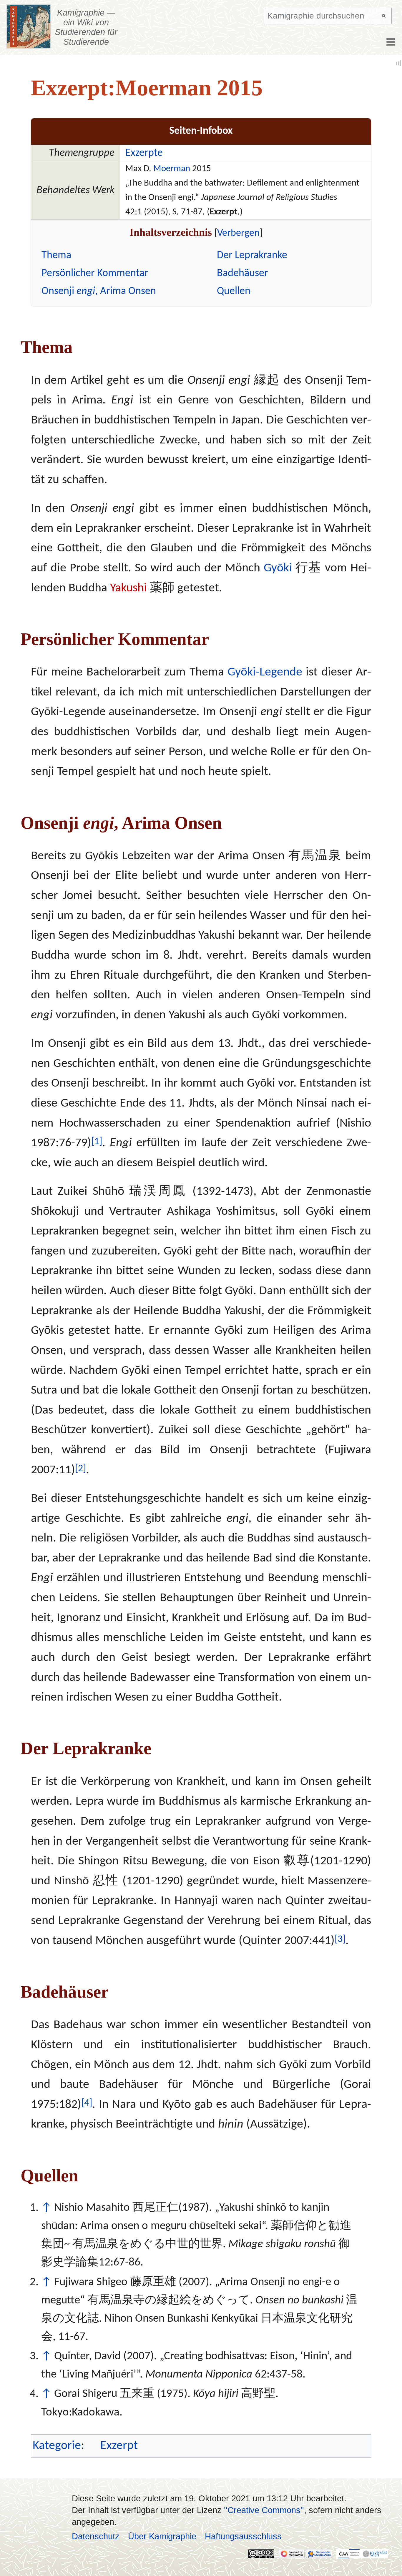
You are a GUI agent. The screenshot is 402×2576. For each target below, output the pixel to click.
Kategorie (57, 2446)
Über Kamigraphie (162, 2536)
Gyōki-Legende (265, 672)
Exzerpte (144, 153)
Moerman (172, 169)
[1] (97, 1142)
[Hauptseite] (29, 26)
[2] (80, 1469)
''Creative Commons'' (264, 2510)
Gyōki (278, 568)
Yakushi (128, 588)
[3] (340, 1939)
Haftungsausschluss (243, 2536)
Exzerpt (119, 2446)
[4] (87, 2103)
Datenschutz (96, 2536)
